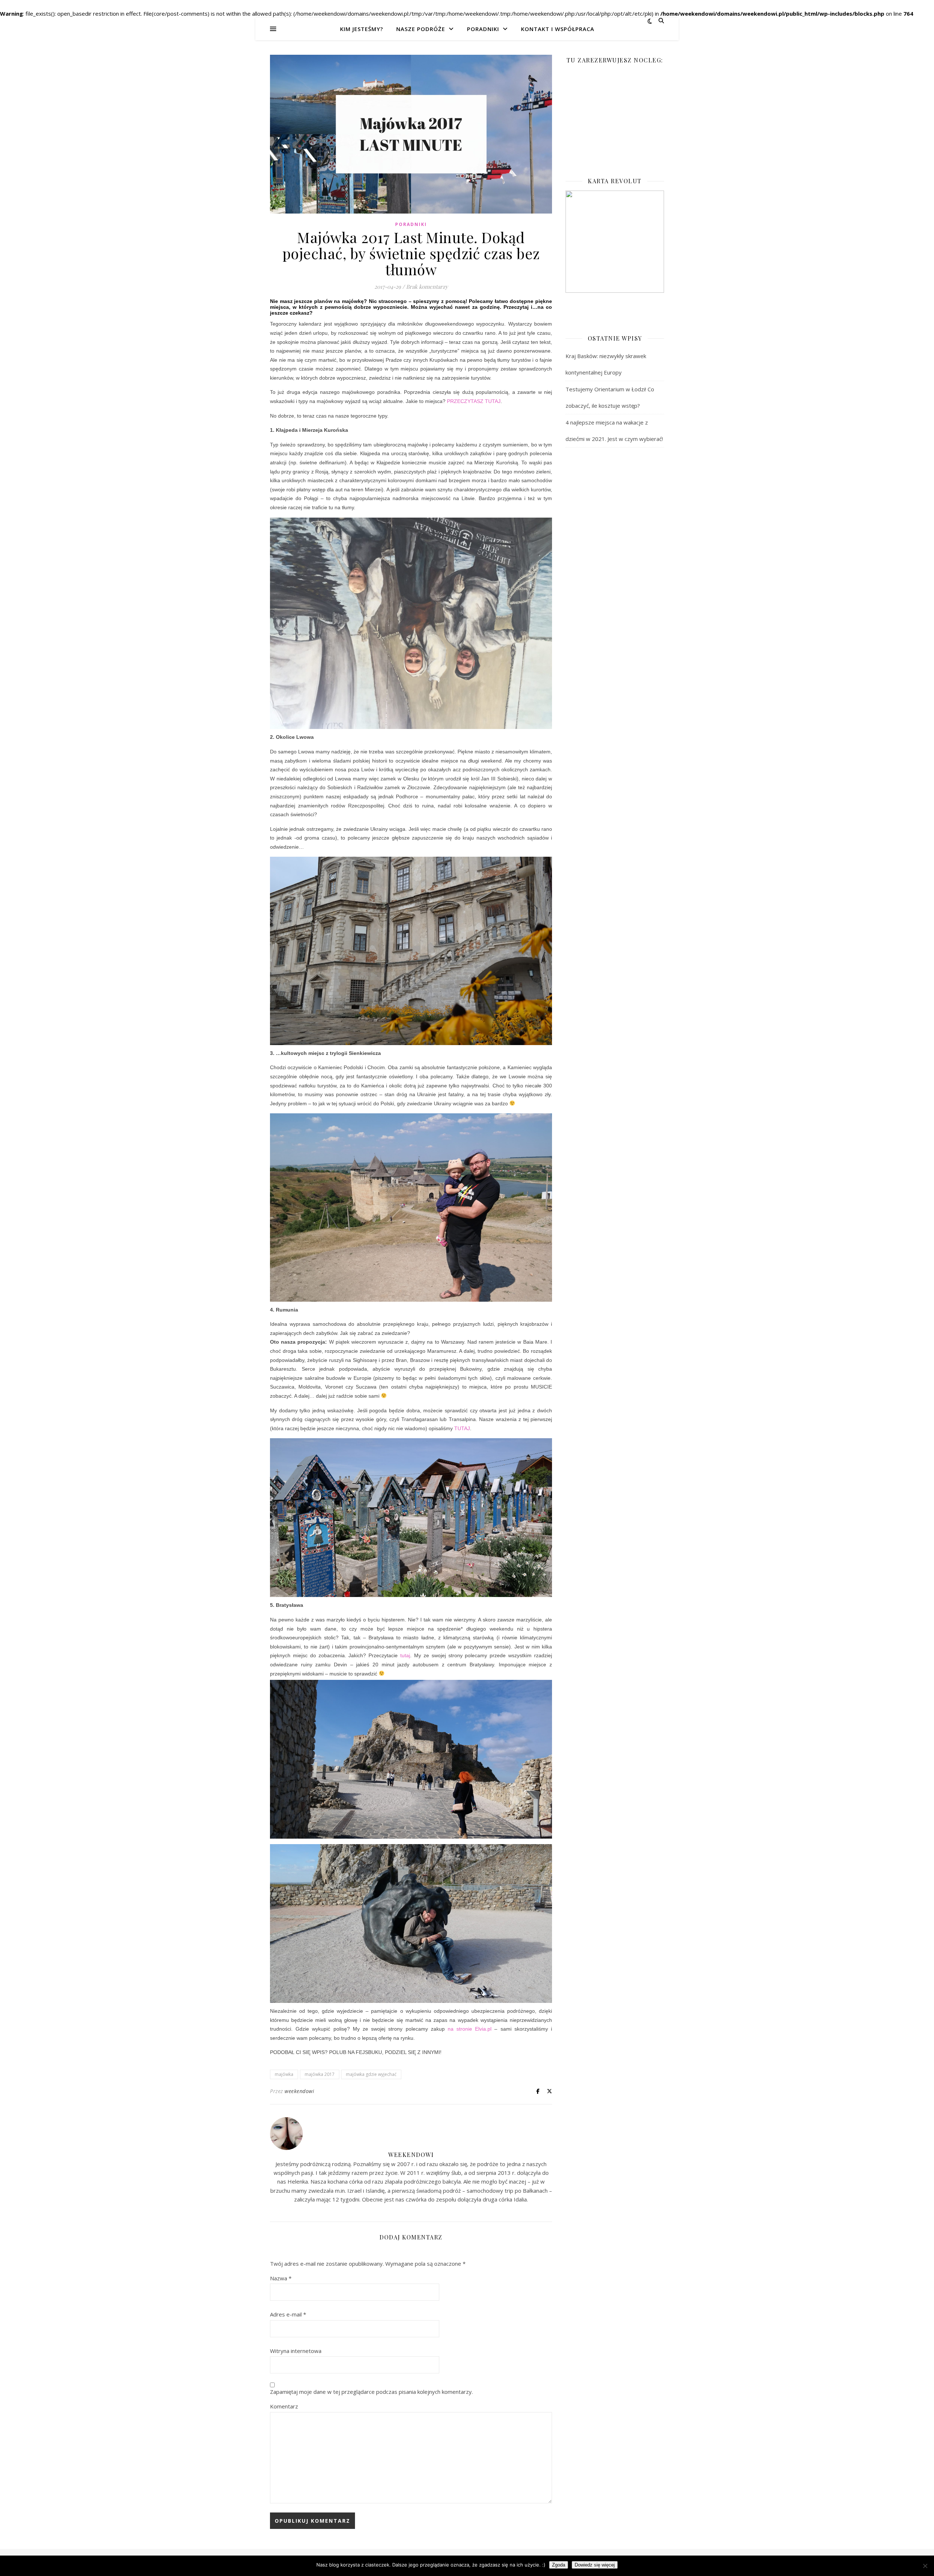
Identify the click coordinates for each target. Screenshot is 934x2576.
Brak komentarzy (427, 287)
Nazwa (281, 2278)
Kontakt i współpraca (558, 29)
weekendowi (299, 2091)
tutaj (405, 1655)
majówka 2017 (320, 2074)
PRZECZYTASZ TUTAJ (474, 401)
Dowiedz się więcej (595, 2565)
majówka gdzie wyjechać (371, 2074)
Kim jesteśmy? (362, 29)
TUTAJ (462, 1428)
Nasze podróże (421, 29)
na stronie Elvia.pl (470, 2029)
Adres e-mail (288, 2314)
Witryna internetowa (296, 2351)
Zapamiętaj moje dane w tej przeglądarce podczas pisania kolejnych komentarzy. (371, 2392)
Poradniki (483, 29)
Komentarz (284, 2406)
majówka (284, 2074)
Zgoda (559, 2565)
